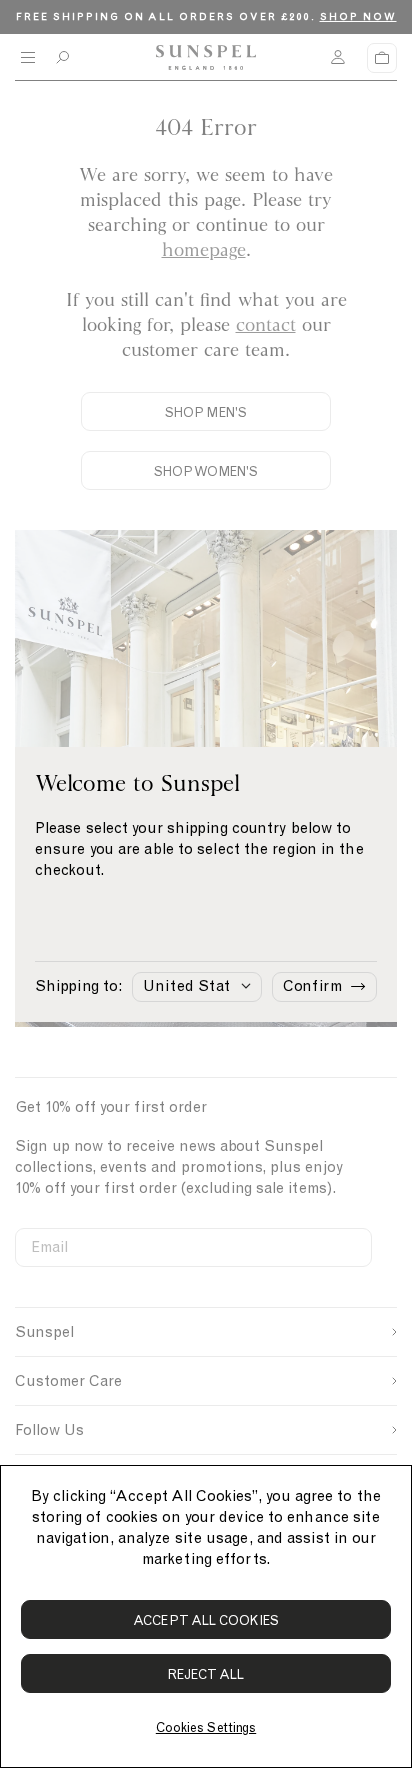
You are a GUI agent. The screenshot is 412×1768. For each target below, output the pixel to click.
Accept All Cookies (206, 1620)
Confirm (312, 986)
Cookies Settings (206, 1727)
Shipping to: (78, 986)
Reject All (206, 1674)
